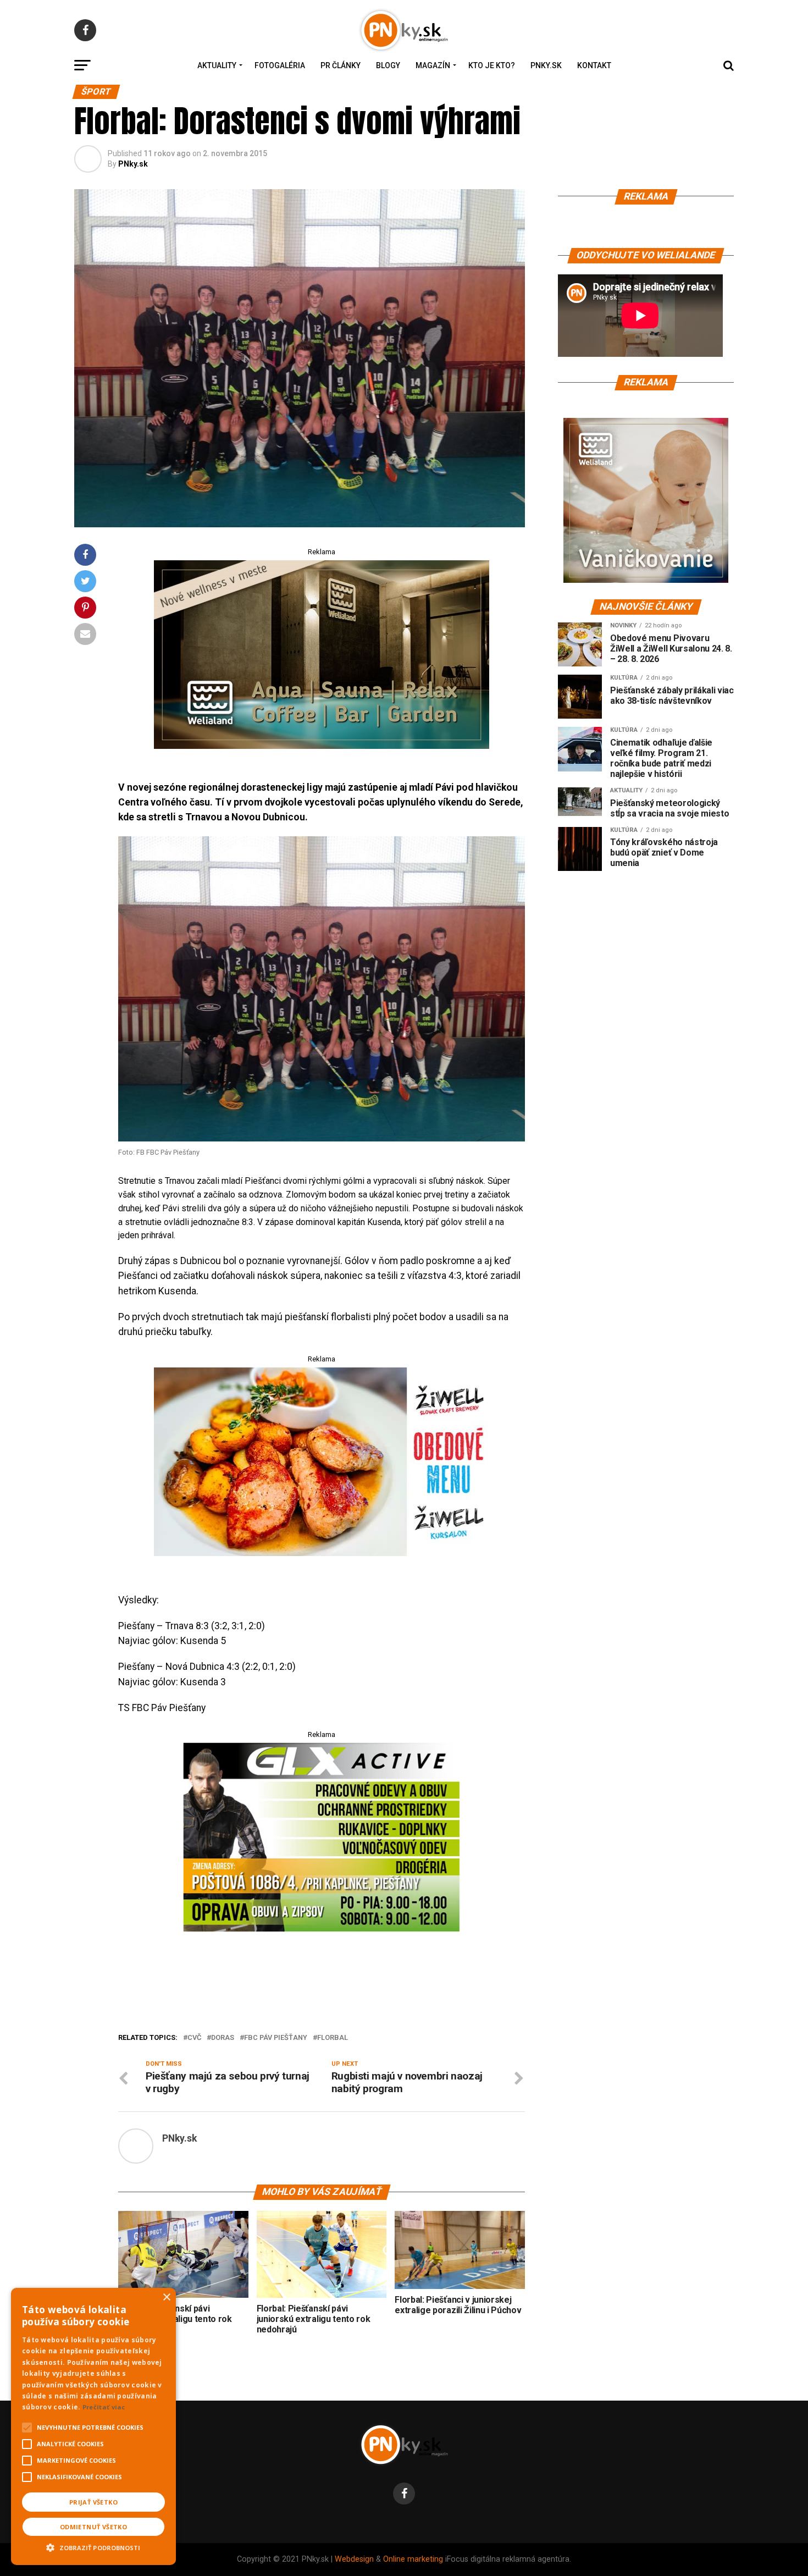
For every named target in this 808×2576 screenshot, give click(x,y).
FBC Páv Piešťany (276, 2038)
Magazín (433, 65)
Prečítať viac (104, 2407)
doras (223, 2038)
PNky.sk (546, 65)
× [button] (166, 2298)
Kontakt (594, 65)
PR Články (341, 65)
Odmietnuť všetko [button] (93, 2527)
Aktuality (217, 65)
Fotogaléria (280, 65)
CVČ (194, 2038)
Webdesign (354, 2559)
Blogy (388, 65)
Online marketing (413, 2559)
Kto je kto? (492, 65)
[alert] (93, 2426)
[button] (93, 2546)
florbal (333, 2038)
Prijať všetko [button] (93, 2502)
